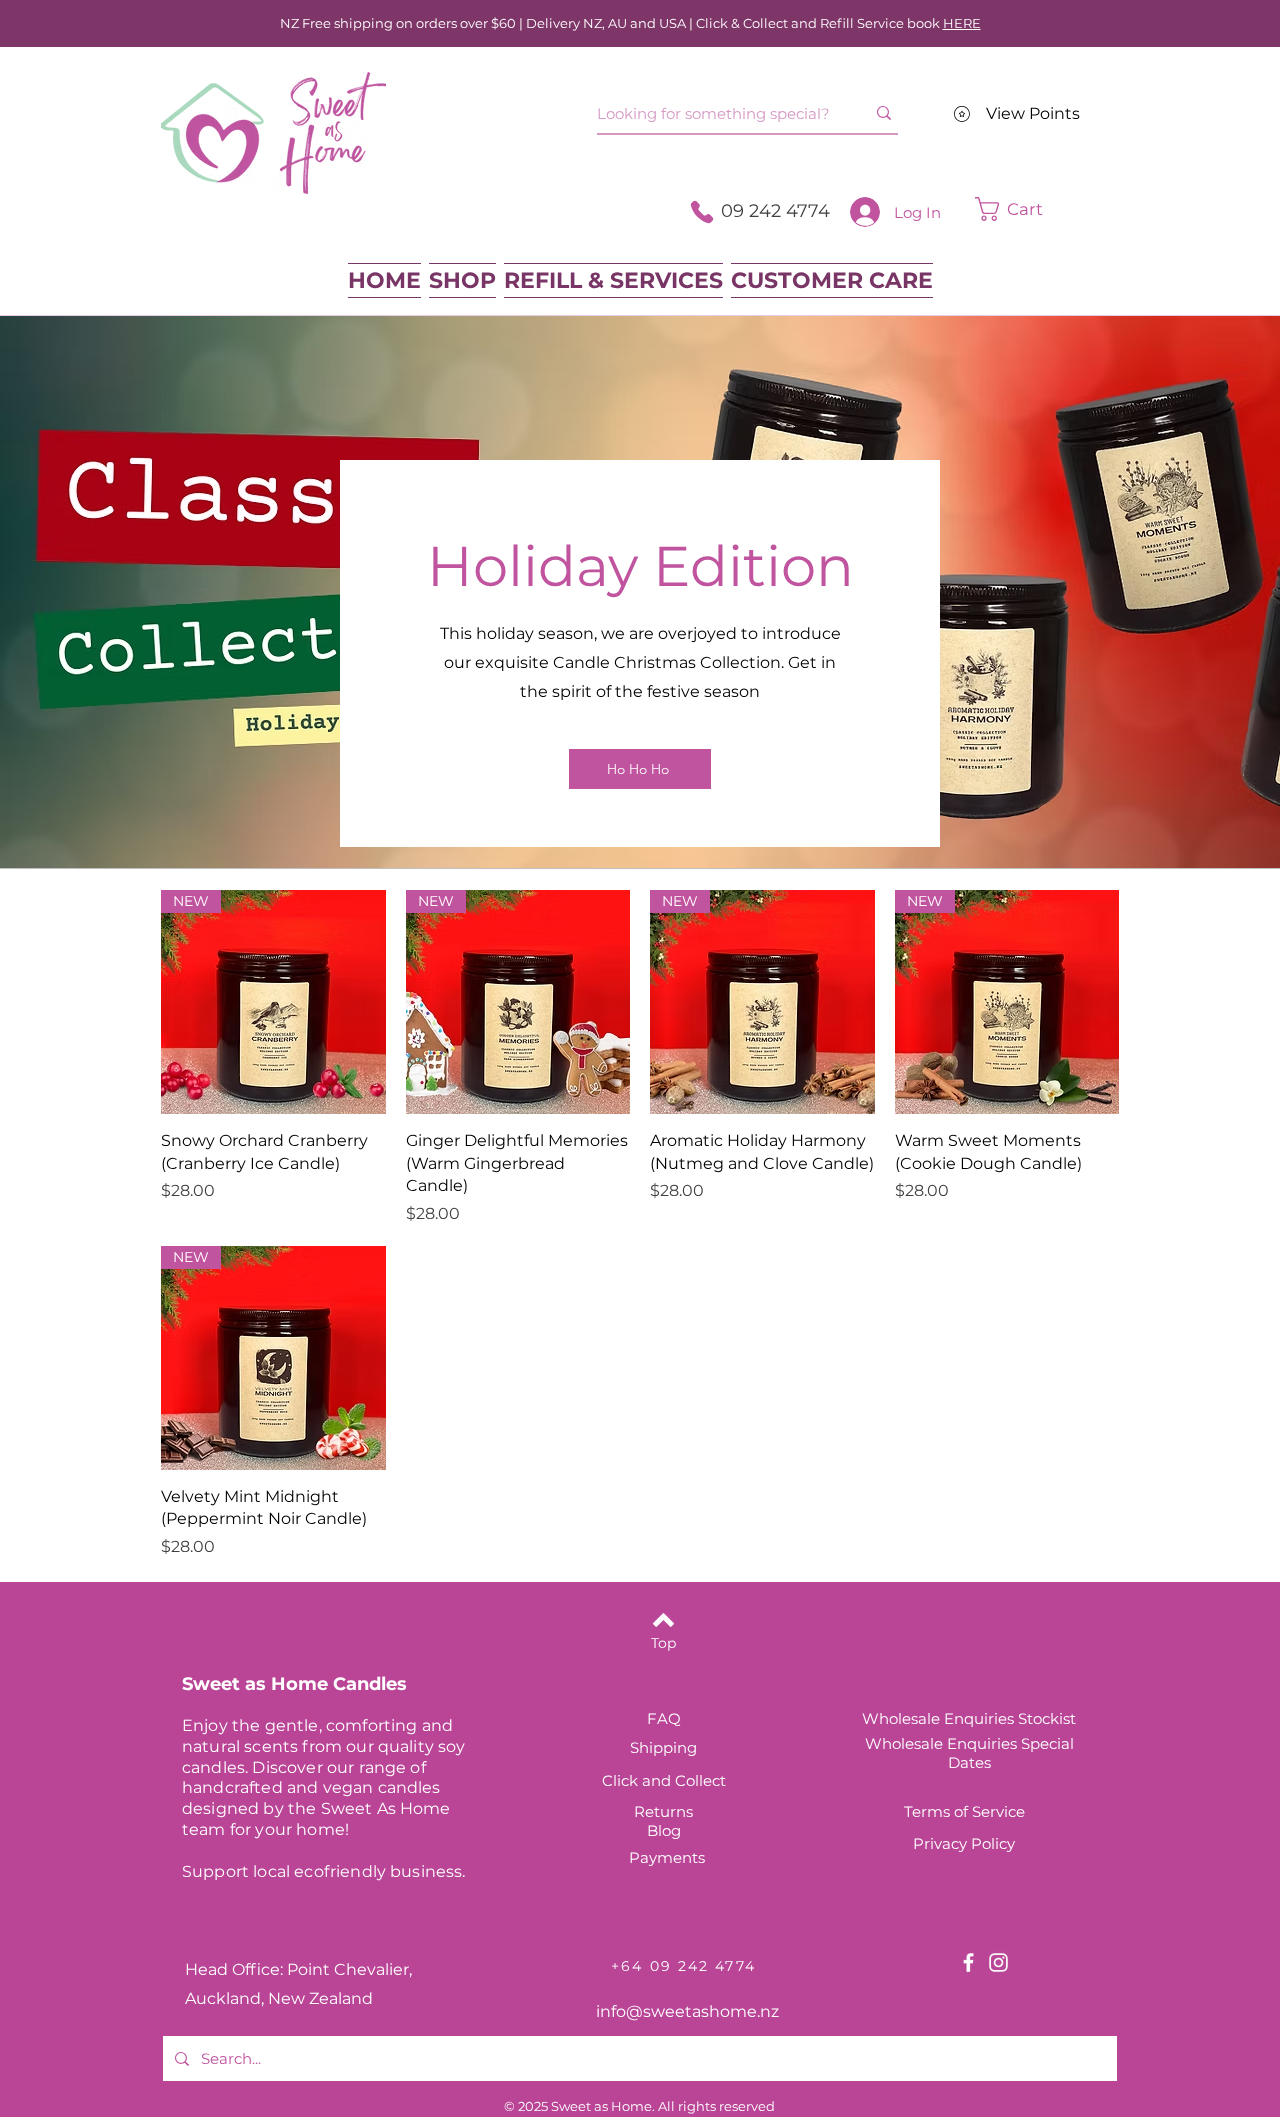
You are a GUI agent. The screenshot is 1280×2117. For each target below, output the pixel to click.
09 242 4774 (775, 211)
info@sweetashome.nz (687, 2011)
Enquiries (984, 1743)
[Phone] (702, 212)
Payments (667, 1857)
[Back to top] (663, 1620)
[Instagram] (998, 1962)
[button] (1040, 209)
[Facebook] (968, 1962)
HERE (962, 23)
